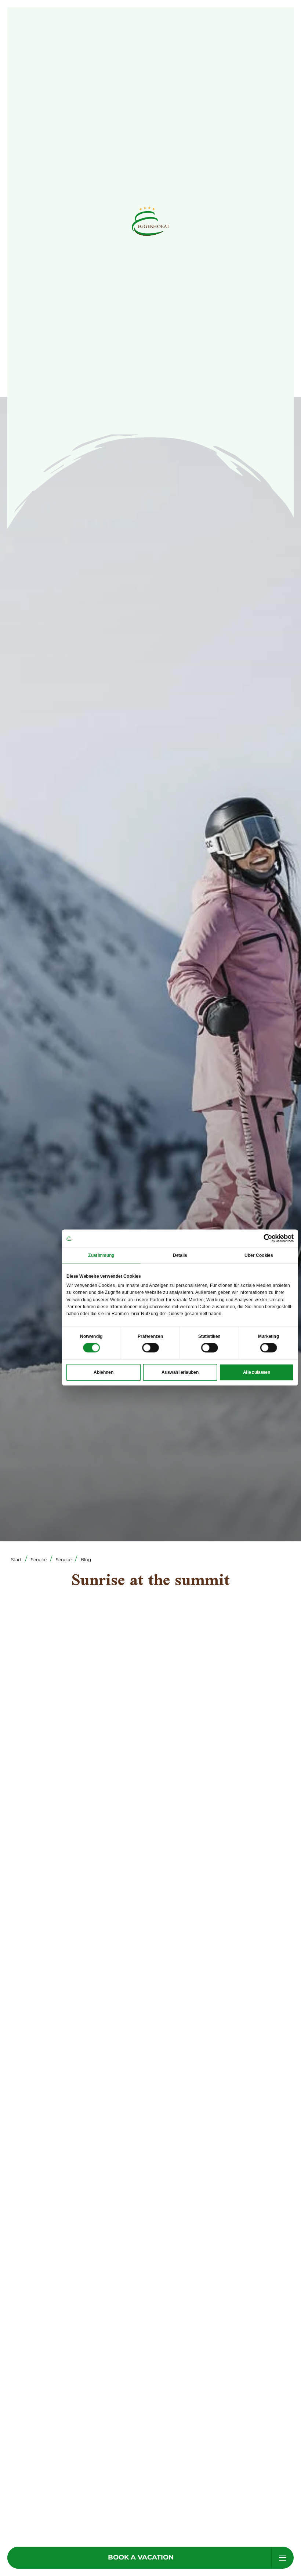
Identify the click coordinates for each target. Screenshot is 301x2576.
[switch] (150, 1348)
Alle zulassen (257, 1372)
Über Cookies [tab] (259, 1255)
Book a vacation (141, 2557)
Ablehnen (104, 1372)
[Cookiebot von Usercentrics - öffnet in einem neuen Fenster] (268, 1238)
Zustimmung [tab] (101, 1255)
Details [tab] (180, 1255)
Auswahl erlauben (180, 1372)
